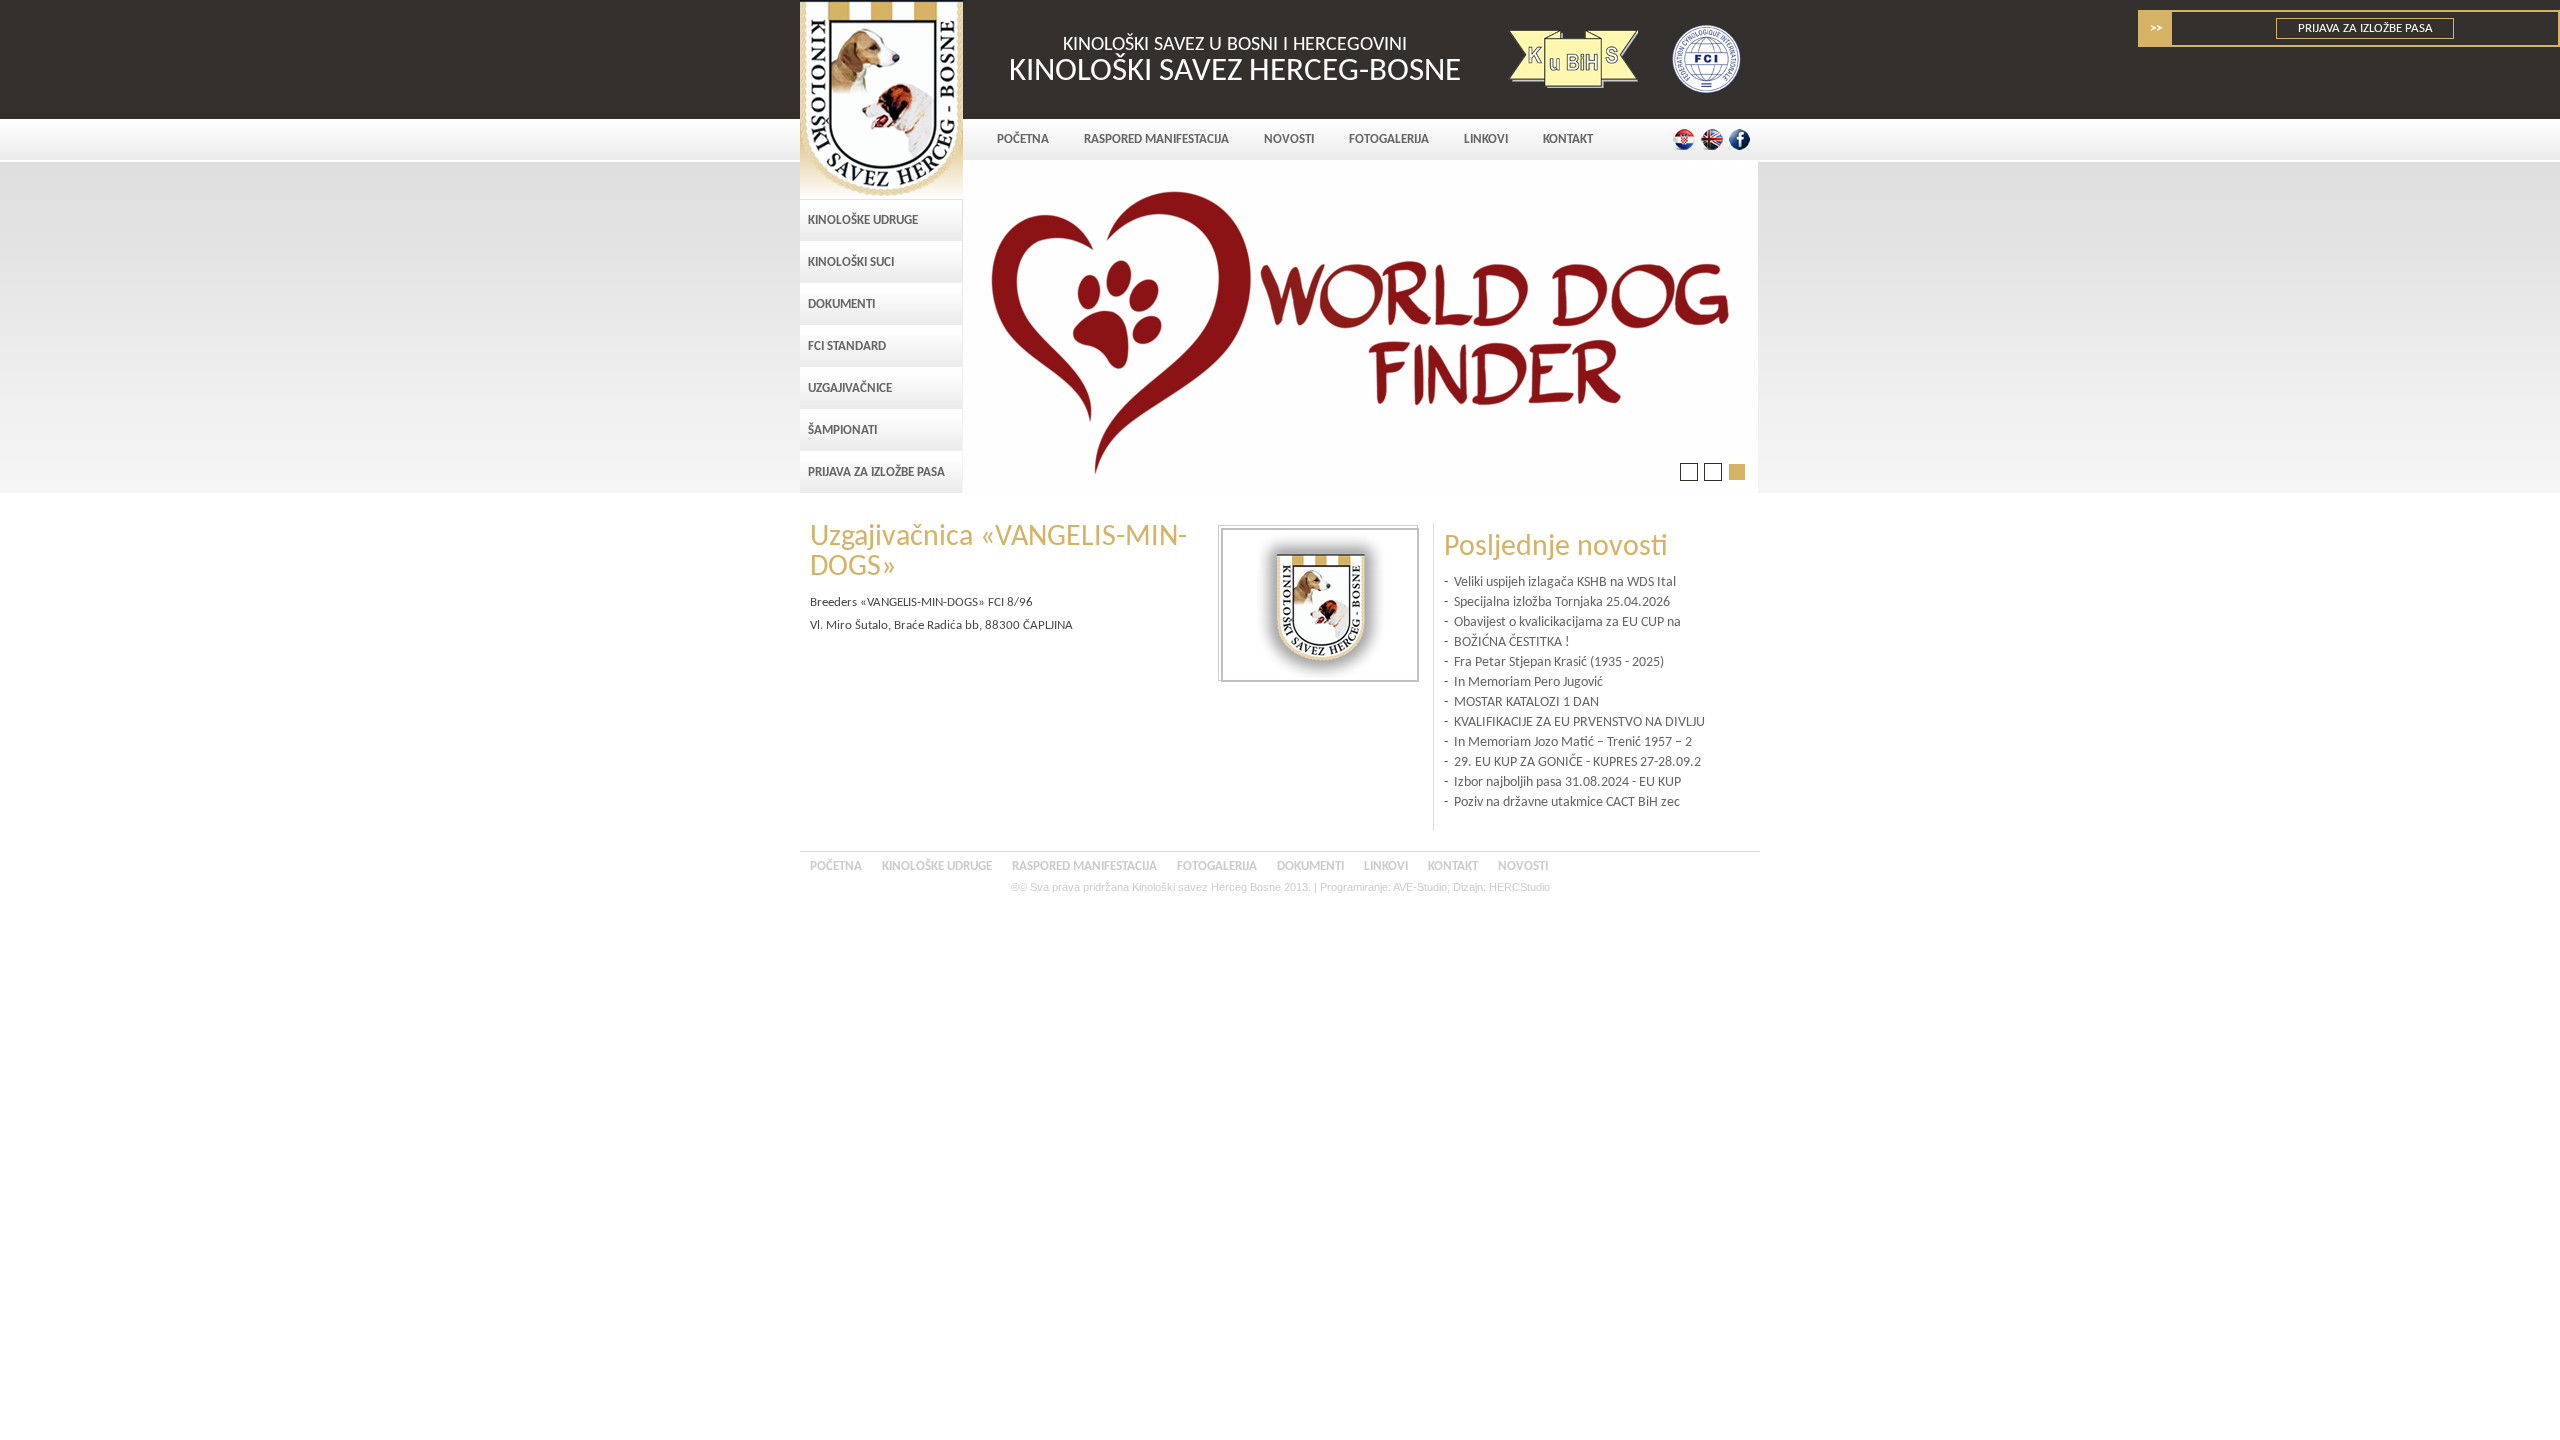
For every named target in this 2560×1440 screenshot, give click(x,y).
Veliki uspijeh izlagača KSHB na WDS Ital (1565, 582)
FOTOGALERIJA (1389, 139)
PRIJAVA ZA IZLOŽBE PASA (2365, 28)
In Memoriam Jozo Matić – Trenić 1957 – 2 (1573, 742)
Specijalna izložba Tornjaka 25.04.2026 (1562, 602)
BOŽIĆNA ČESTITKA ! (1512, 642)
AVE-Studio (1420, 887)
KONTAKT (1568, 139)
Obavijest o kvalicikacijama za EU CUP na (1567, 622)
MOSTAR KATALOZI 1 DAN (1526, 702)
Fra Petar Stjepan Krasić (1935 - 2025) (1559, 662)
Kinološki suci (851, 262)
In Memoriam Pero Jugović (1528, 682)
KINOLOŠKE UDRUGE (863, 220)
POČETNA (1023, 139)
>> (2156, 28)
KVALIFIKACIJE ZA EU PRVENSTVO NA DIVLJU (1579, 722)
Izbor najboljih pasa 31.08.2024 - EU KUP (1567, 782)
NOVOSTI (1289, 139)
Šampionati (842, 430)
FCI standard (847, 346)
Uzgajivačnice (850, 388)
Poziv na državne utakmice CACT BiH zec (1567, 802)
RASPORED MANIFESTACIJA (1156, 139)
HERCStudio (1519, 887)
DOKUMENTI (841, 304)
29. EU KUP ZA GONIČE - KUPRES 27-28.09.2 (1577, 762)
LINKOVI (1486, 139)
